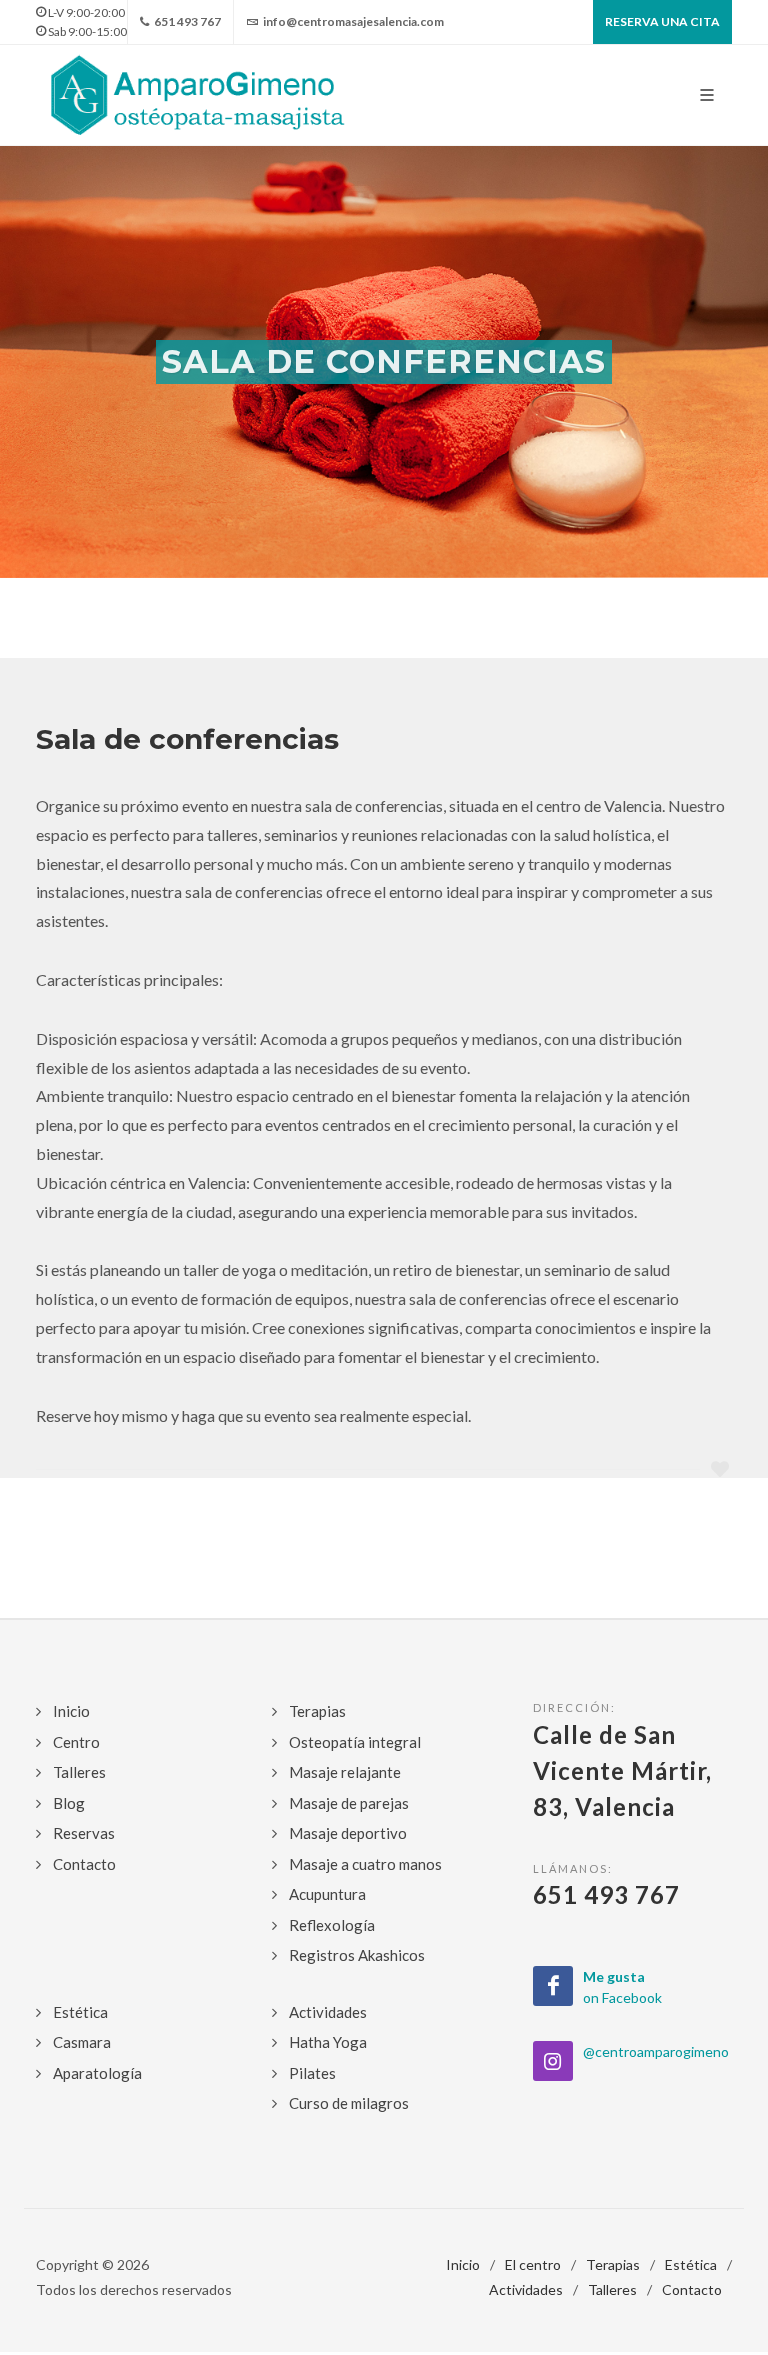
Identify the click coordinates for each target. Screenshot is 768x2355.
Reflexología (332, 1925)
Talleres (79, 1772)
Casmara (82, 2042)
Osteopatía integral (355, 1742)
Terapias (317, 1711)
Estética (80, 2012)
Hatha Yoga (328, 2042)
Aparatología (97, 2073)
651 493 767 (186, 21)
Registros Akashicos (357, 1955)
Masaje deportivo (348, 1833)
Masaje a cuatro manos (365, 1864)
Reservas (84, 1833)
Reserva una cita (662, 21)
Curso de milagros (349, 2103)
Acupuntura (327, 1894)
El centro (533, 2264)
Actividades (328, 2012)
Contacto (84, 1864)
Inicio (71, 1711)
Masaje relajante (345, 1772)
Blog (69, 1803)
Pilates (312, 2073)
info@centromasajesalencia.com (352, 21)
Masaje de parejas (349, 1803)
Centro (76, 1742)
